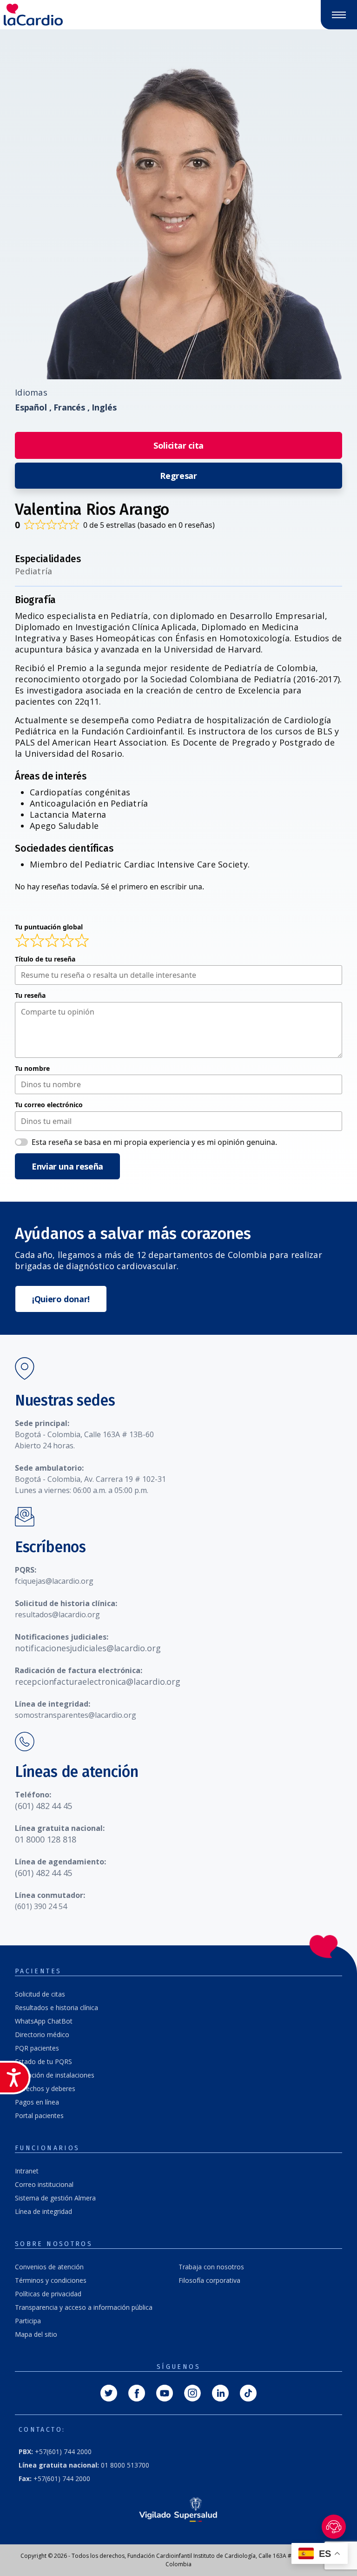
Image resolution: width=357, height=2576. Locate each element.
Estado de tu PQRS (43, 2061)
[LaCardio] (89, 15)
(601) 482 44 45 (43, 1806)
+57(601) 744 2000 (55, 2452)
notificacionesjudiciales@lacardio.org (88, 1648)
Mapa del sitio (36, 2334)
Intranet (27, 2171)
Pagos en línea (37, 2102)
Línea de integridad (43, 2211)
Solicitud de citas (40, 1994)
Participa (28, 2321)
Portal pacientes (39, 2115)
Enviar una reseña (67, 1166)
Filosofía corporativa (209, 2280)
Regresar (178, 476)
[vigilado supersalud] (178, 2509)
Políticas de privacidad (48, 2294)
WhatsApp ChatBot (44, 2021)
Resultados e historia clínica (56, 2008)
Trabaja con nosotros (211, 2267)
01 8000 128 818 (46, 1839)
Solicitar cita (178, 445)
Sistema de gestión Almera (55, 2198)
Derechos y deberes (45, 2088)
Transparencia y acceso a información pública (84, 2307)
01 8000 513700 (84, 2465)
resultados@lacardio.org (57, 1614)
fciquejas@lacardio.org (54, 1581)
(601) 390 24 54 (41, 1906)
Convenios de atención (49, 2267)
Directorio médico (42, 2035)
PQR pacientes (37, 2048)
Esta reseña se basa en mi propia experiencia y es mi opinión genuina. (154, 1142)
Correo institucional (44, 2184)
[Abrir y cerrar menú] (339, 15)
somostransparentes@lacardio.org (76, 1715)
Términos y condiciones (51, 2280)
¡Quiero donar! (61, 1299)
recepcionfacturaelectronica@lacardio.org (98, 1681)
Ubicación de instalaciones (55, 2075)
